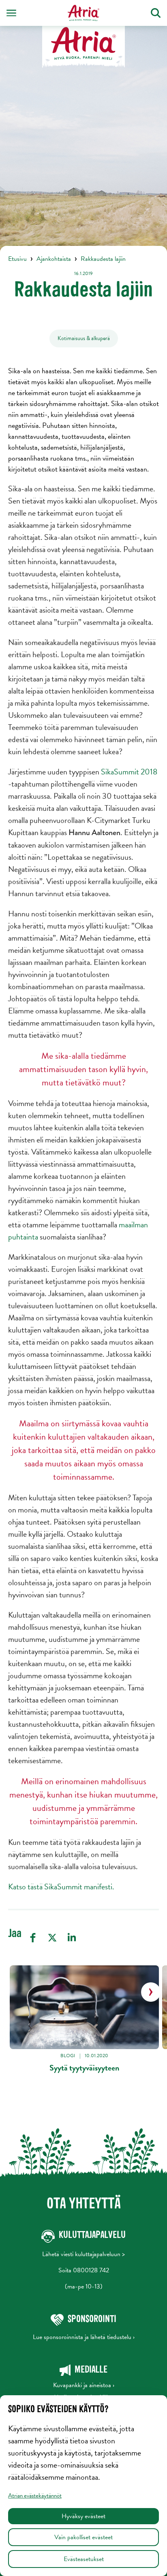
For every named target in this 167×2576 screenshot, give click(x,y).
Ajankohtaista (54, 259)
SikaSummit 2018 (129, 772)
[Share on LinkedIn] (72, 1938)
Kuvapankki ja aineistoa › (84, 2385)
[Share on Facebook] (33, 1938)
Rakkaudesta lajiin (103, 259)
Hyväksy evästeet (83, 2516)
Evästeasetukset (84, 2559)
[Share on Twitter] (52, 1938)
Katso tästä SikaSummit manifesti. (61, 1887)
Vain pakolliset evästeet (83, 2537)
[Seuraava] (151, 1992)
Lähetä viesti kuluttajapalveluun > (83, 2254)
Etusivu (17, 259)
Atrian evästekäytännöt (35, 2496)
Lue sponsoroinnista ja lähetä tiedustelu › (84, 2337)
